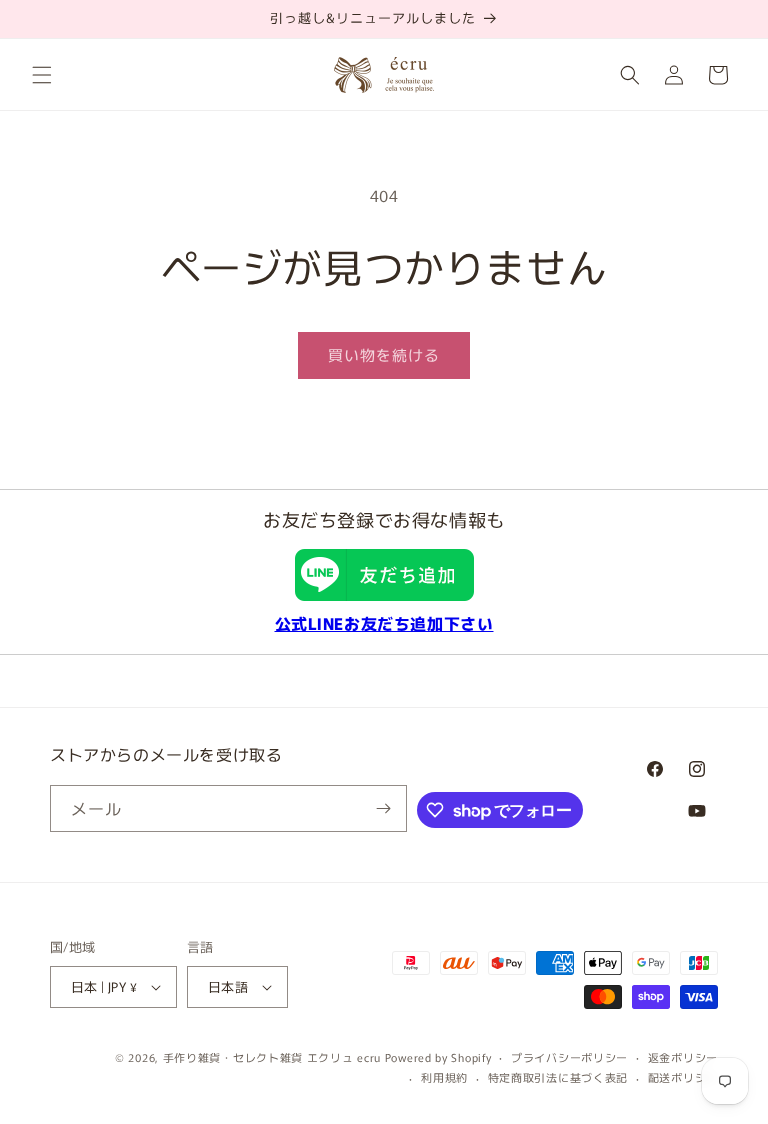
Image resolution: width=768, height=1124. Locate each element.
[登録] (384, 808)
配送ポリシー (683, 1077)
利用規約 (444, 1077)
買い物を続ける (384, 354)
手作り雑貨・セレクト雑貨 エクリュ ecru (272, 1057)
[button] (42, 75)
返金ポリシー (683, 1057)
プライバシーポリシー (569, 1057)
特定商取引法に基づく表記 (558, 1077)
